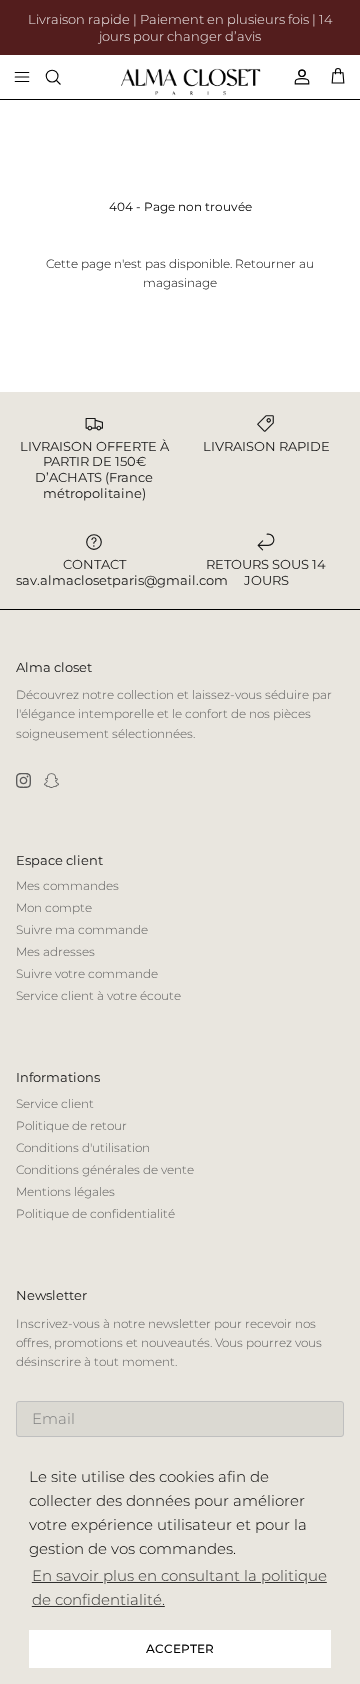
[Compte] (294, 77)
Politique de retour (71, 1125)
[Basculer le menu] (22, 77)
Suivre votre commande (87, 973)
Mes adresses (55, 951)
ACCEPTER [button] (180, 1648)
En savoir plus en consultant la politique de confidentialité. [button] (179, 1587)
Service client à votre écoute (98, 995)
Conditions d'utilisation (83, 1147)
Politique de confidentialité (95, 1213)
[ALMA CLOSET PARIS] (190, 82)
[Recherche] (66, 77)
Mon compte (54, 907)
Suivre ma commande (82, 929)
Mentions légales (65, 1191)
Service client (55, 1103)
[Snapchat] (51, 780)
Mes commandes (67, 885)
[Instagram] (23, 780)
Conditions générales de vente (105, 1169)
